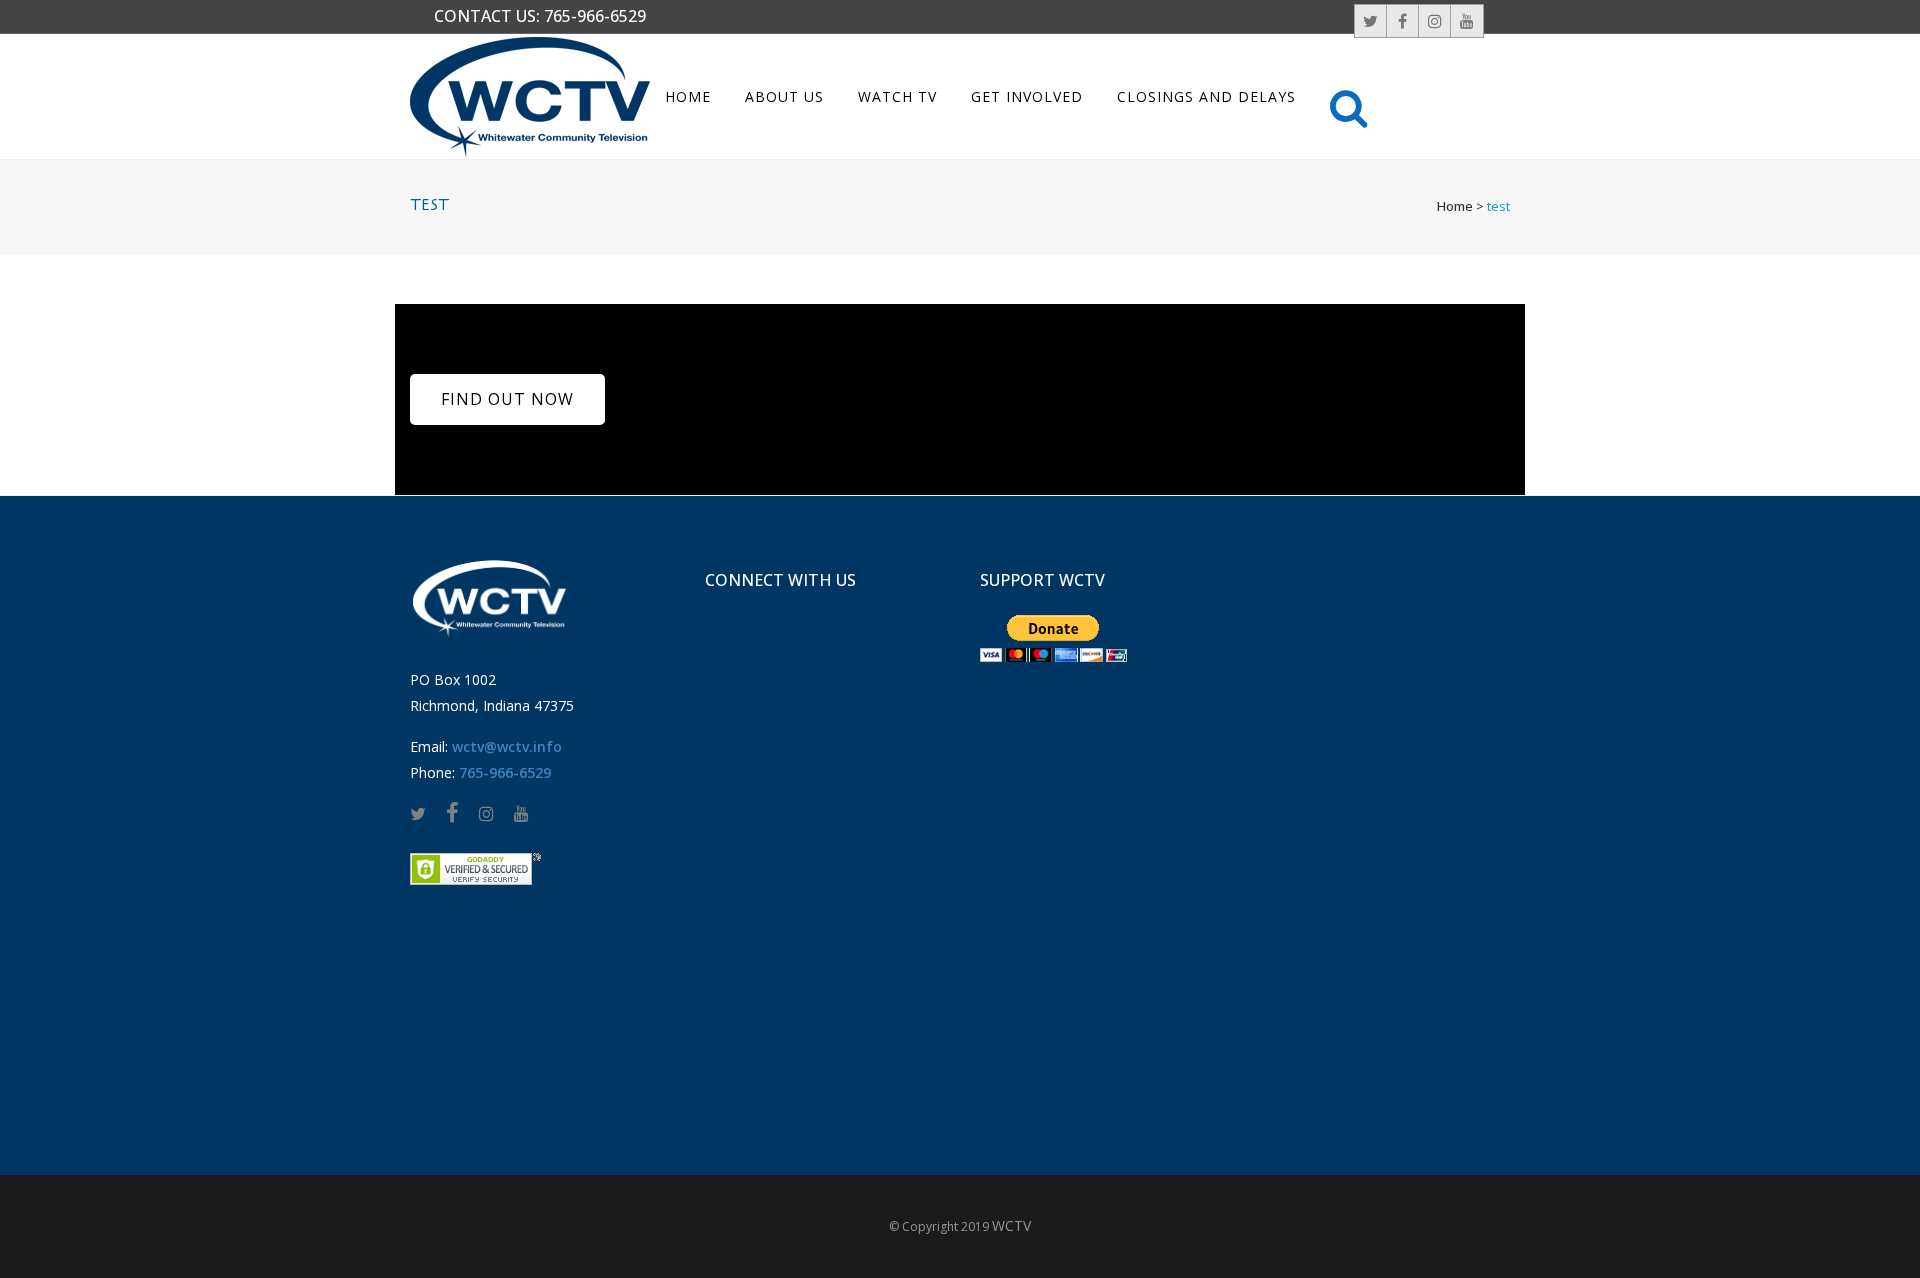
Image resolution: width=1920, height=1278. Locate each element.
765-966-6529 (595, 16)
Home (1455, 206)
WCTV (1011, 1225)
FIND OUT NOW (507, 399)
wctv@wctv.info (507, 746)
